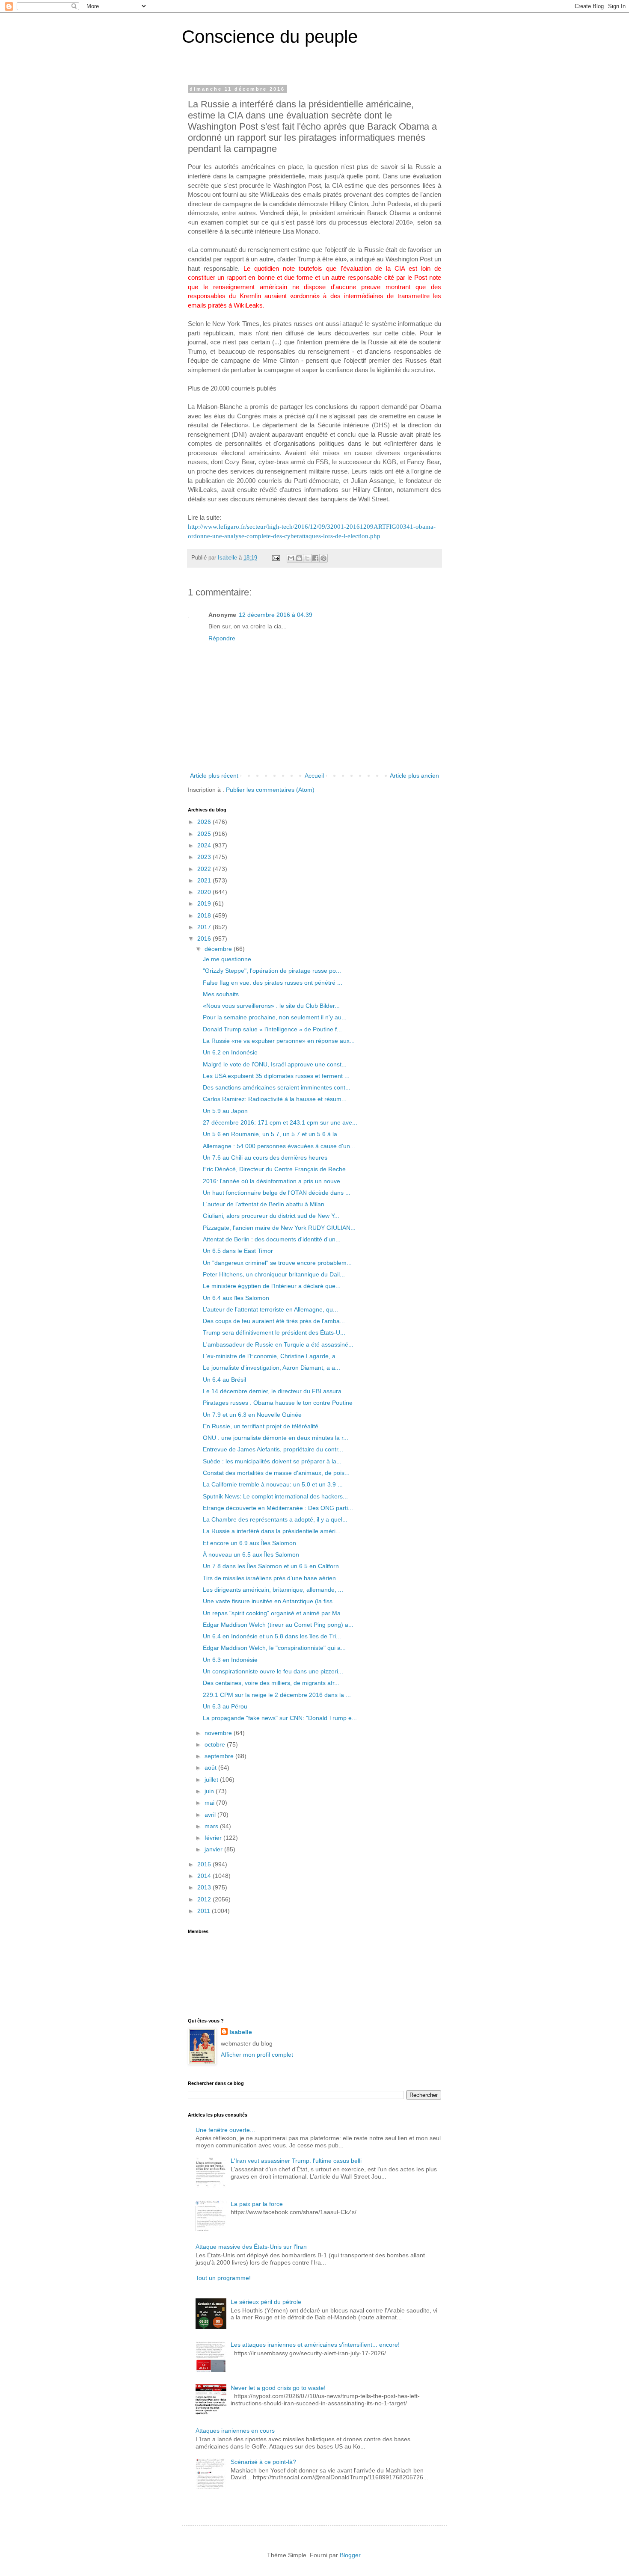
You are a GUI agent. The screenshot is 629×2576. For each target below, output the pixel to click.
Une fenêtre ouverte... (225, 2130)
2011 (205, 1911)
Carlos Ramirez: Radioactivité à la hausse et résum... (275, 1099)
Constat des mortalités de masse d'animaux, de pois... (276, 1473)
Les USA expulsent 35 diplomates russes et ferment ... (276, 1076)
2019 (205, 903)
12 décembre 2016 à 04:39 (276, 615)
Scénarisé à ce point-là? (263, 2462)
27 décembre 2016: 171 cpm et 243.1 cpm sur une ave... (280, 1122)
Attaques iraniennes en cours (235, 2431)
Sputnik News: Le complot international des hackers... (275, 1496)
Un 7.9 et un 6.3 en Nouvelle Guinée (252, 1415)
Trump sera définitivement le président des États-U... (274, 1332)
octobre (216, 1744)
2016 (205, 939)
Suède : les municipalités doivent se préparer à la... (272, 1461)
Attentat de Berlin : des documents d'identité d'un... (272, 1239)
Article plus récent (214, 776)
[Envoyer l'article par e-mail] (276, 558)
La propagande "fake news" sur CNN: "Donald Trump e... (280, 1718)
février (214, 1838)
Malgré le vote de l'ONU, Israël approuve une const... (275, 1064)
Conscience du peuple (270, 37)
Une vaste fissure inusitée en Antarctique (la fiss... (270, 1601)
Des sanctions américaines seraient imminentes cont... (277, 1087)
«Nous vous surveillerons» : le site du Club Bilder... (271, 1006)
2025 (205, 834)
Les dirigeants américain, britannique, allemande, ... (273, 1590)
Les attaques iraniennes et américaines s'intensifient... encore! (315, 2345)
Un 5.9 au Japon (225, 1111)
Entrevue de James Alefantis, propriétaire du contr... (273, 1449)
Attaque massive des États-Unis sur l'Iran (251, 2247)
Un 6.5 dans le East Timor (238, 1251)
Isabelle (241, 2032)
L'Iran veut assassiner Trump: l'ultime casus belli (296, 2161)
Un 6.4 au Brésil (224, 1380)
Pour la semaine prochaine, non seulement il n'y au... (275, 1017)
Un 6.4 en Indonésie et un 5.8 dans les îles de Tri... (272, 1636)
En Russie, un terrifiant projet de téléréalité (261, 1426)
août (211, 1768)
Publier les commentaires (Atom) (270, 790)
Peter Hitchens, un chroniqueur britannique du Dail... (274, 1274)
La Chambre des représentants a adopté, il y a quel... (275, 1519)
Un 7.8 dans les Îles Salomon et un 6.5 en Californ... (273, 1566)
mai (210, 1803)
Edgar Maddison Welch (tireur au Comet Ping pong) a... (278, 1625)
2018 (205, 915)
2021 (205, 880)
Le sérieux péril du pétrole (266, 2302)
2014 (205, 1876)
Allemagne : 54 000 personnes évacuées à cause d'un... (279, 1146)
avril (211, 1815)
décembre (219, 949)
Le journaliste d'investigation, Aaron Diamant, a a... (271, 1368)
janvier (214, 1849)
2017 (205, 927)
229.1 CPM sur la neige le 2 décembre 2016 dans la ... (277, 1695)
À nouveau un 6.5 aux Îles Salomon (251, 1554)
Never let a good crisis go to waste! (278, 2388)
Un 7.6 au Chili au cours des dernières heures (265, 1158)
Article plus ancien (414, 776)
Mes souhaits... (223, 994)
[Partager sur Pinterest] (323, 558)
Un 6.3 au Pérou (225, 1706)
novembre (219, 1733)
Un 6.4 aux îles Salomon (236, 1298)
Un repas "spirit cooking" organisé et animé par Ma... (274, 1613)
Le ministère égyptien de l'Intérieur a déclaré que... (272, 1286)
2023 (205, 857)
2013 (205, 1887)
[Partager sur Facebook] (315, 558)
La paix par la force (257, 2204)
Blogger (350, 2555)
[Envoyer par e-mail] (291, 558)
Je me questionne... (230, 959)
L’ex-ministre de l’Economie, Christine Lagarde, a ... (273, 1356)
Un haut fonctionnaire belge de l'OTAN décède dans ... (277, 1193)
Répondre (222, 638)
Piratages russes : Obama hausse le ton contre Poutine (278, 1403)
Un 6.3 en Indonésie (230, 1660)
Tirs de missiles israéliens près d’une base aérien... (272, 1578)
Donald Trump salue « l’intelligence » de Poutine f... (272, 1029)
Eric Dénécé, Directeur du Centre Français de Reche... (277, 1169)
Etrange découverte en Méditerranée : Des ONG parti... (278, 1508)
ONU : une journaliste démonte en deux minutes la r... (276, 1438)
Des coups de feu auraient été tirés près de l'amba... (274, 1321)
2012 (205, 1899)
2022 (205, 869)
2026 (205, 822)
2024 (205, 845)
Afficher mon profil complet (257, 2055)
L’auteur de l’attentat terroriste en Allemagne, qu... (270, 1309)
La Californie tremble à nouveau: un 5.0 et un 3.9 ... (273, 1484)
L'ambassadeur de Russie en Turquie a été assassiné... (278, 1344)
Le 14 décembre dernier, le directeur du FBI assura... (275, 1391)
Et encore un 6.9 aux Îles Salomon (249, 1543)
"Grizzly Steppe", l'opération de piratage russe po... (272, 971)
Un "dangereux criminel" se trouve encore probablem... (277, 1263)
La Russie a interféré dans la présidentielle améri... (272, 1531)
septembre (220, 1756)
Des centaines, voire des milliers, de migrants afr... (271, 1683)
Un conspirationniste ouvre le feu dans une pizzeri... (273, 1671)
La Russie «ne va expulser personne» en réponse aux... (279, 1041)
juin (210, 1791)
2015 (205, 1864)
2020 (205, 892)
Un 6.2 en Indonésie (230, 1052)
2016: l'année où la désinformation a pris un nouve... (274, 1181)
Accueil (314, 776)
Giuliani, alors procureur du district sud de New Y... (271, 1216)
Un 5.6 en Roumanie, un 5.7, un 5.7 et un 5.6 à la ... (273, 1134)
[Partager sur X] (307, 558)
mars (212, 1826)
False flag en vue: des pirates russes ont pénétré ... (273, 983)
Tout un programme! (223, 2278)
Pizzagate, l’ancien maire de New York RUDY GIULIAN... (279, 1228)
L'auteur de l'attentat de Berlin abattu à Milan (264, 1204)
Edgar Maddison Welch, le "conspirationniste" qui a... (274, 1648)
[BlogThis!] (299, 558)
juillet (212, 1780)
